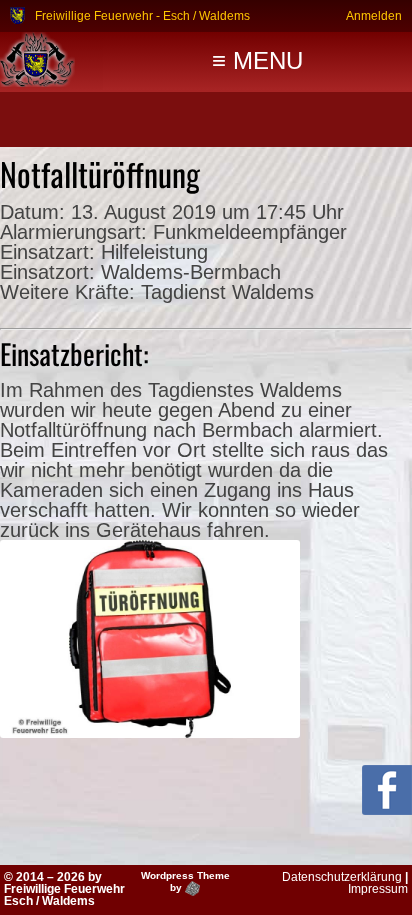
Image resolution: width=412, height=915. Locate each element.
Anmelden (374, 15)
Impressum (378, 889)
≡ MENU (257, 60)
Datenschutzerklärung (342, 877)
